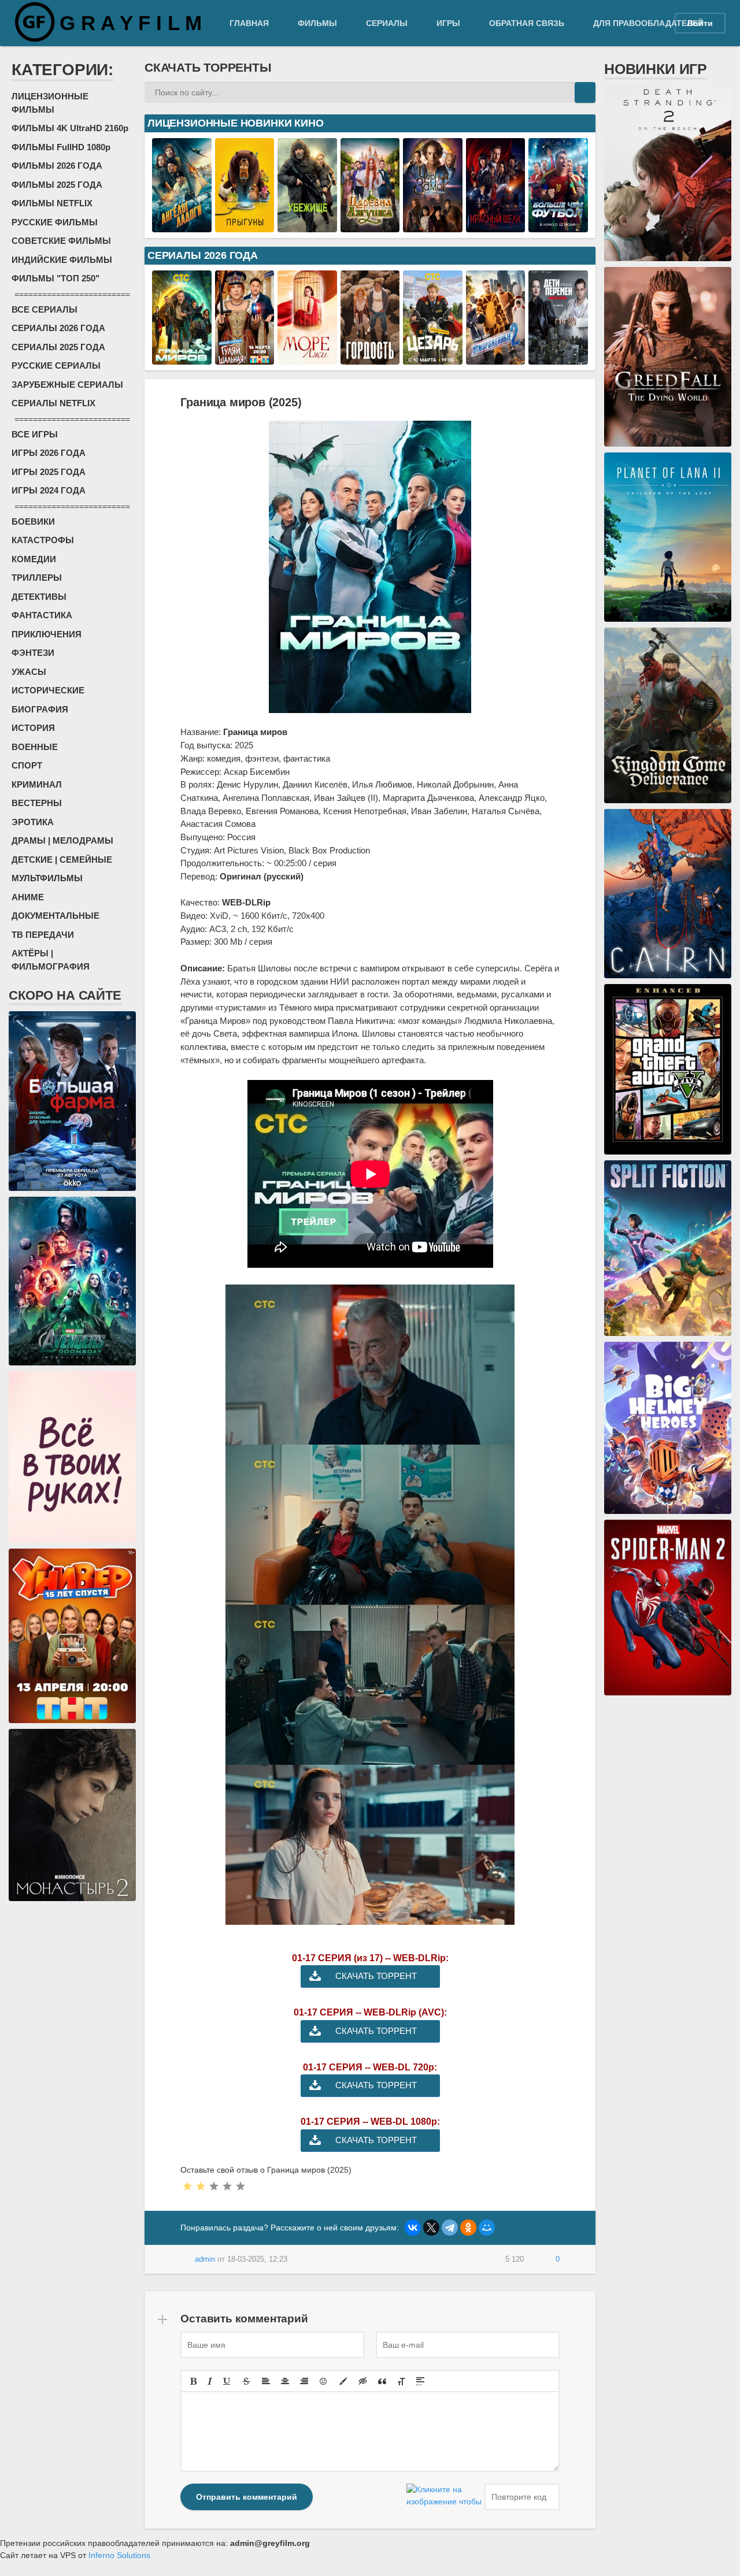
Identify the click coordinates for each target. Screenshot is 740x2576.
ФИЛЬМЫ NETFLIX (52, 203)
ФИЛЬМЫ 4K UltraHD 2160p (70, 128)
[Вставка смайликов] (324, 2381)
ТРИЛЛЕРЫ (37, 578)
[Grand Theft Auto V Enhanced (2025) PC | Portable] (668, 1148)
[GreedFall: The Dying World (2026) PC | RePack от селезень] (668, 440)
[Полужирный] (193, 2381)
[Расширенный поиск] (564, 92)
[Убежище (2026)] (307, 226)
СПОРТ (27, 765)
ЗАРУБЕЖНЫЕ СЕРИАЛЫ (67, 385)
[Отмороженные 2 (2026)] (496, 358)
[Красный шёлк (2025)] (496, 226)
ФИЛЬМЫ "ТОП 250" (55, 278)
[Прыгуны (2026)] (245, 226)
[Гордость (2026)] (370, 358)
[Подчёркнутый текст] (227, 2381)
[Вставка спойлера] (420, 2381)
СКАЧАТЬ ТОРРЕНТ (376, 1976)
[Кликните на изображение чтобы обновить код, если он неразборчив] (444, 2497)
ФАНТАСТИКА (42, 615)
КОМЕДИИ (34, 559)
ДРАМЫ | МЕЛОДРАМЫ (62, 840)
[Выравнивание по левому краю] (266, 2381)
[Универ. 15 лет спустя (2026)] (72, 1717)
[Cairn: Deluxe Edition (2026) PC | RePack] (668, 972)
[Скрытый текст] (363, 2381)
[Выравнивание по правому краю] (304, 2381)
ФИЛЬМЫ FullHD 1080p (61, 147)
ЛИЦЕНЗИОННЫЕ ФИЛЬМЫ (50, 103)
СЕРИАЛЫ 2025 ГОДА (58, 347)
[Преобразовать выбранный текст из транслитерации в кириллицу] (401, 2381)
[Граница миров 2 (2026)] (182, 358)
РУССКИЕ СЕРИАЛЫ (56, 365)
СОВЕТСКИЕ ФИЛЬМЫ (61, 241)
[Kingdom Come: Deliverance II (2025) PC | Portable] (668, 797)
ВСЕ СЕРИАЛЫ (45, 309)
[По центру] (285, 2381)
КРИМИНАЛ (37, 784)
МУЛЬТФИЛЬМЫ (47, 878)
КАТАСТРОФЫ (43, 540)
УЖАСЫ (29, 672)
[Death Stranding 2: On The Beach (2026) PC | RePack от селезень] (668, 255)
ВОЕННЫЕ (35, 747)
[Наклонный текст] (210, 2381)
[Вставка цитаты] (382, 2381)
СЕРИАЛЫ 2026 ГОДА (58, 328)
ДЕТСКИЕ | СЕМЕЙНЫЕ (62, 860)
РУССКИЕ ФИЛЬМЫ (55, 222)
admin (205, 2259)
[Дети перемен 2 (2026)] (558, 358)
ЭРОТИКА (33, 822)
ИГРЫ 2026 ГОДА (49, 453)
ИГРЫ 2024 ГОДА (49, 490)
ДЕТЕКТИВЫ (39, 597)
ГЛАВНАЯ (249, 23)
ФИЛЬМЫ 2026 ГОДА (57, 166)
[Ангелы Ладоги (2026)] (182, 226)
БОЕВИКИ (33, 521)
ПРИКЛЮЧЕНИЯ (47, 634)
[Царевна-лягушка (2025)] (370, 226)
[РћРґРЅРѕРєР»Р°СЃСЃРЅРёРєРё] (468, 2228)
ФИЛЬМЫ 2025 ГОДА (57, 185)
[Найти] (585, 92)
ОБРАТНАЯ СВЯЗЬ (527, 23)
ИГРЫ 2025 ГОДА (49, 472)
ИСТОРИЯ (33, 728)
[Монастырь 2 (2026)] (72, 1895)
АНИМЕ (28, 897)
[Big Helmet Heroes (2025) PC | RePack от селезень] (668, 1508)
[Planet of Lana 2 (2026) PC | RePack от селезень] (668, 615)
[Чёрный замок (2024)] (433, 226)
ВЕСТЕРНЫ (37, 803)
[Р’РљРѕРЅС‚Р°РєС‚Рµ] (413, 2228)
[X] (431, 2228)
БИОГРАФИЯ (40, 709)
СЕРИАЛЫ (387, 23)
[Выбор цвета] (343, 2381)
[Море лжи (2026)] (307, 358)
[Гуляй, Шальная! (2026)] (245, 358)
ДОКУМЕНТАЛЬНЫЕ (55, 916)
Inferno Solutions (119, 2555)
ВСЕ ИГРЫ (35, 434)
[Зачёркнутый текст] (246, 2381)
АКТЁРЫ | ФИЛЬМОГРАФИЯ (51, 960)
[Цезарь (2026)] (433, 358)
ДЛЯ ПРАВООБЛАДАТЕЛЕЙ (648, 23)
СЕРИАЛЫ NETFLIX (53, 403)
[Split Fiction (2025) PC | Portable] (668, 1330)
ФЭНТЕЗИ (33, 653)
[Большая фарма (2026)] (72, 1185)
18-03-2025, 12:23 (257, 2259)
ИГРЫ (448, 23)
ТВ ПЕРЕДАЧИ (43, 935)
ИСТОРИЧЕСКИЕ (48, 690)
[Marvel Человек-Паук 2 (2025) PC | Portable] (668, 1689)
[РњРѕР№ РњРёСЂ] (487, 2228)
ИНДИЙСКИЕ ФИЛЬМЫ (62, 260)
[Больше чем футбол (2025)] (558, 226)
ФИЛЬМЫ (317, 23)
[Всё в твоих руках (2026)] (72, 1536)
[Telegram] (450, 2228)
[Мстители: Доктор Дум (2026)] (72, 1359)
